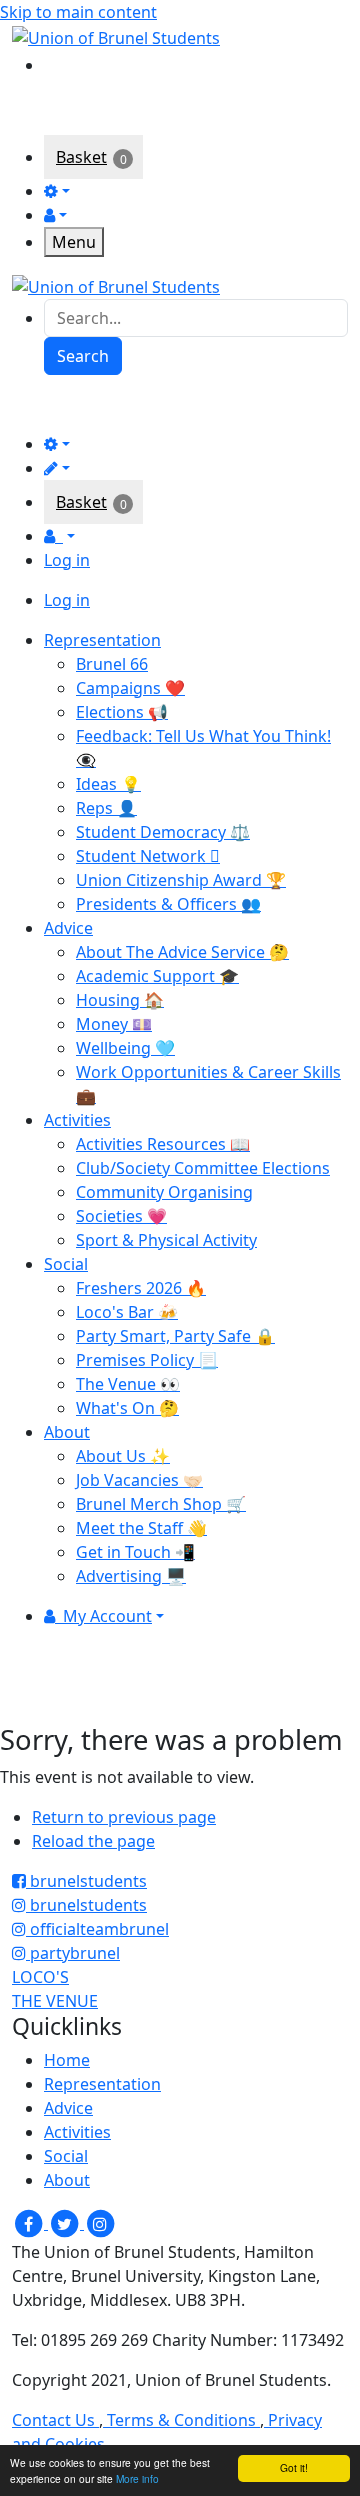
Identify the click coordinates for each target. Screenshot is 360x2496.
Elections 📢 (122, 712)
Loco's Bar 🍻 (127, 1312)
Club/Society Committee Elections (203, 1168)
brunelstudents (86, 1881)
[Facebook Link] (30, 2223)
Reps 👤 (106, 808)
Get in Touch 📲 (135, 1552)
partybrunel (73, 1953)
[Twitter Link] (66, 2223)
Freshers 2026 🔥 (141, 1288)
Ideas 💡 (108, 784)
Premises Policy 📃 (147, 1360)
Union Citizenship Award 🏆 (181, 880)
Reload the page (93, 1841)
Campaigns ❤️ (130, 688)
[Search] (58, 63)
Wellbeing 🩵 (125, 1048)
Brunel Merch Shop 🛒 (161, 1504)
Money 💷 (114, 1024)
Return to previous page (124, 1817)
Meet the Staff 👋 (141, 1528)
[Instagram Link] (100, 2223)
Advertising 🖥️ (131, 1576)
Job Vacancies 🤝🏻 (139, 1480)
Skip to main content (78, 12)
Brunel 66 (112, 664)
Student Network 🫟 (148, 856)
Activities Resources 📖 (163, 1144)
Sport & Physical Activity (166, 1240)
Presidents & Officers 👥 (168, 904)
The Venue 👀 (128, 1384)
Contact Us (55, 2420)
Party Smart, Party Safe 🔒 (175, 1336)
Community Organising (164, 1192)
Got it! (294, 2467)
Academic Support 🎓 (157, 976)
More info (137, 2478)
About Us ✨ (123, 1456)
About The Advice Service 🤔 (182, 952)
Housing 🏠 (120, 1000)
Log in (67, 560)
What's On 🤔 (127, 1408)
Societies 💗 (121, 1216)
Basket (81, 157)
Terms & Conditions (181, 2420)
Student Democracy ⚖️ (163, 832)
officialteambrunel (97, 1929)
